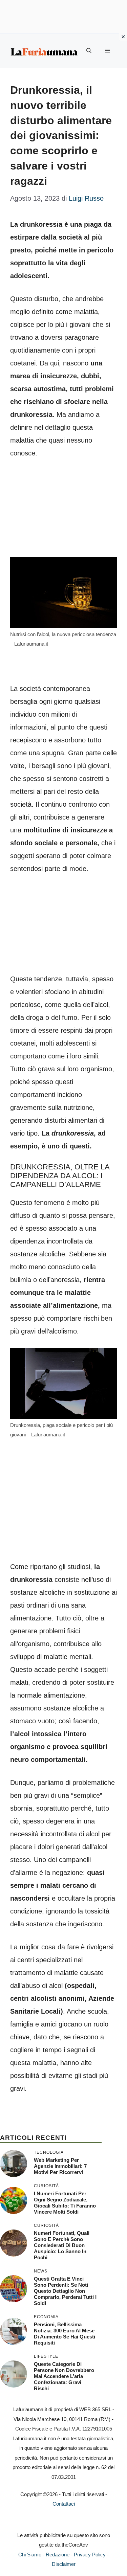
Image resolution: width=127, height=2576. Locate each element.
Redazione (58, 2555)
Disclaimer (64, 2564)
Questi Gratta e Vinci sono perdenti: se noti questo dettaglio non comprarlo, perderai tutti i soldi (65, 2291)
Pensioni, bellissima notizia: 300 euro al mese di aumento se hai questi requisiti (65, 2334)
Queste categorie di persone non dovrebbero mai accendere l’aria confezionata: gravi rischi (64, 2376)
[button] (89, 51)
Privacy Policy (90, 2555)
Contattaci (64, 2504)
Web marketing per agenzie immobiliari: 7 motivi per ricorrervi (60, 2166)
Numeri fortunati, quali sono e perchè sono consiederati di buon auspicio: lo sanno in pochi (62, 2245)
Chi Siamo (30, 2555)
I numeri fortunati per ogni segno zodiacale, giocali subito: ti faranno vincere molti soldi (65, 2203)
